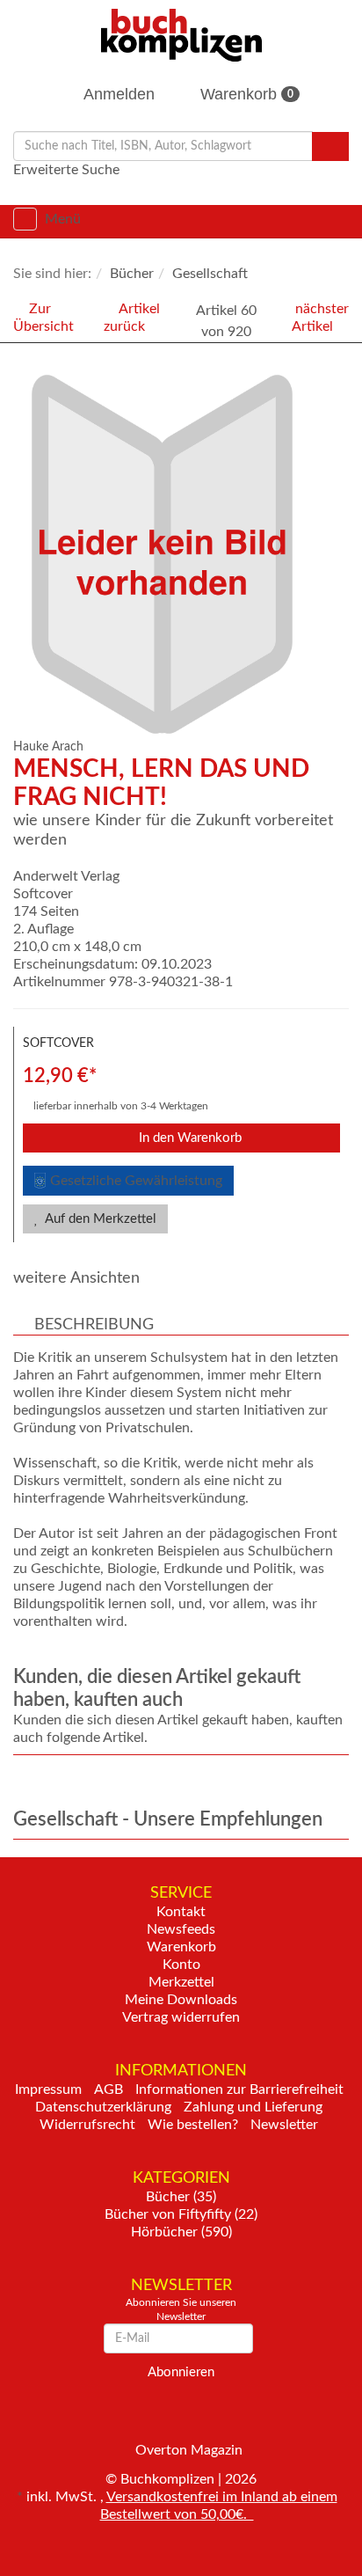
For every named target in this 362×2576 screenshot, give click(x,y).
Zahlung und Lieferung (253, 2107)
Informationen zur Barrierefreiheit (239, 2089)
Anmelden (117, 94)
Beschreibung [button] (94, 1325)
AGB (109, 2089)
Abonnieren (181, 2372)
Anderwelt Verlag (66, 876)
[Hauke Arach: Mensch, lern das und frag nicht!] (185, 554)
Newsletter (284, 2125)
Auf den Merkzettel (99, 1219)
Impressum (48, 2089)
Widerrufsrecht (87, 2125)
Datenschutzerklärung (103, 2107)
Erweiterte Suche (66, 170)
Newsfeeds (181, 1929)
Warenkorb (245, 94)
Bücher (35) (181, 2197)
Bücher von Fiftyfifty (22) (181, 2214)
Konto (181, 1965)
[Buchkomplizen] (181, 34)
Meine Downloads (181, 2000)
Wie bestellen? (193, 2125)
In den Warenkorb (188, 1138)
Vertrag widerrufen (181, 2017)
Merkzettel (181, 1982)
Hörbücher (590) (181, 2232)
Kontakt (181, 1912)
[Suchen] (330, 146)
